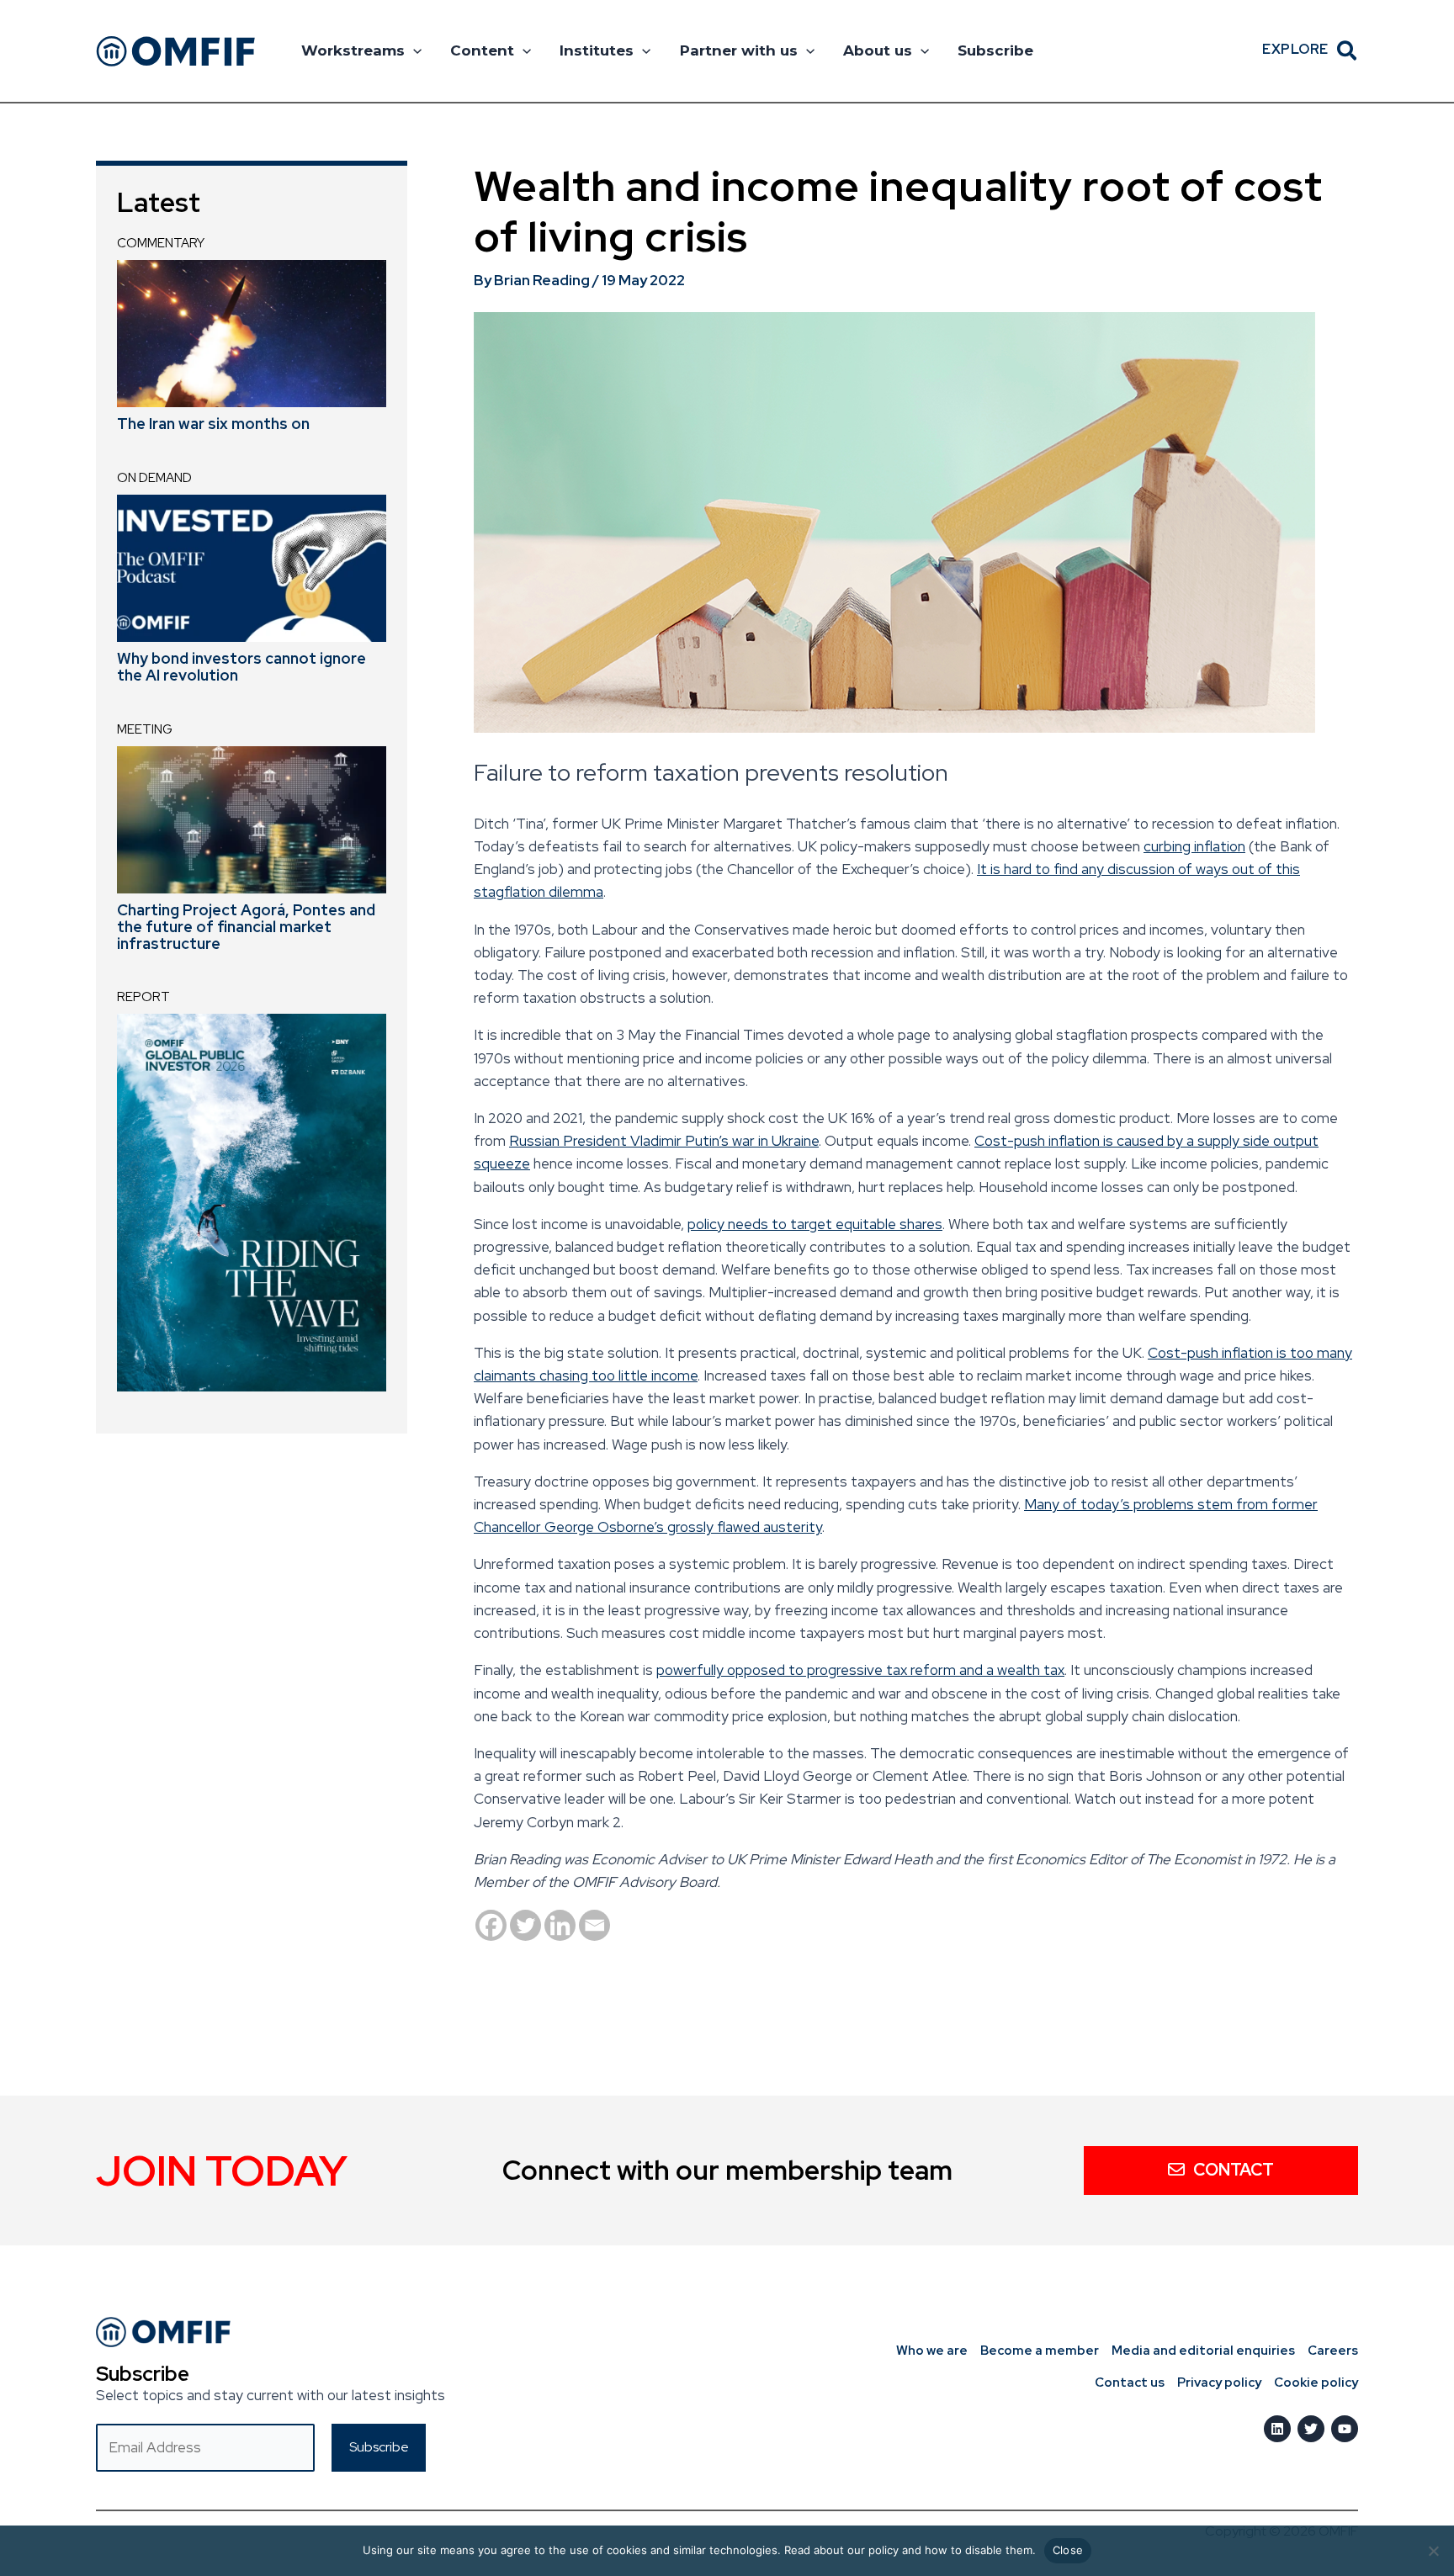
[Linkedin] (560, 1925)
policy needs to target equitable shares (815, 1224)
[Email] (594, 1925)
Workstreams (353, 50)
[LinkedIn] (1277, 2429)
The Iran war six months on (213, 424)
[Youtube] (1345, 2429)
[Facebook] (491, 1925)
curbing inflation (1194, 846)
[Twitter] (525, 1925)
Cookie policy (1316, 2383)
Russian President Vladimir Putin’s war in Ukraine (664, 1141)
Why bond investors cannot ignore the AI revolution (241, 667)
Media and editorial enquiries (1203, 2351)
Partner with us (739, 50)
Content (482, 50)
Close (1068, 2550)
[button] (413, 50)
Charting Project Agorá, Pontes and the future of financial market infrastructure (246, 927)
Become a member (1040, 2351)
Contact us (1130, 2383)
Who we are (932, 2351)
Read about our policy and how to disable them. (910, 2550)
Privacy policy (1219, 2383)
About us (878, 50)
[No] (1433, 2551)
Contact (1234, 2170)
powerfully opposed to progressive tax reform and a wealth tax (860, 1670)
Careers (1333, 2351)
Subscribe (995, 50)
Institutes (597, 50)
